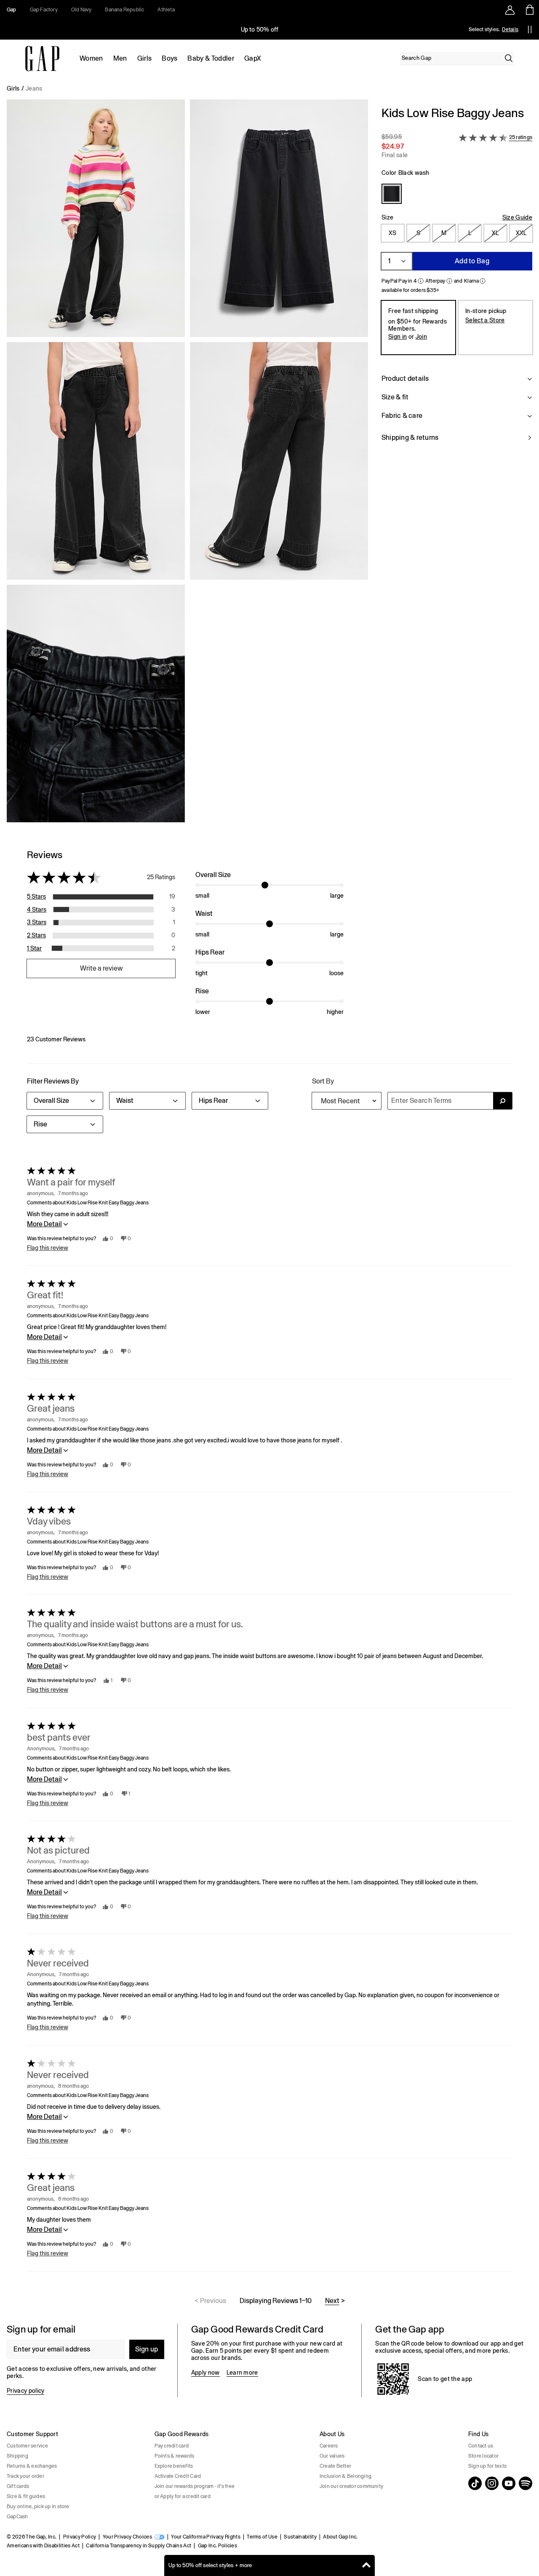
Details (510, 29)
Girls (145, 58)
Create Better (335, 2466)
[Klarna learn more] (483, 281)
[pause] (530, 29)
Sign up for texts (487, 2466)
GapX (253, 58)
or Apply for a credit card (183, 2496)
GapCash (17, 2517)
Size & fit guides (26, 2496)
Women (91, 58)
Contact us (481, 2446)
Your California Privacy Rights (206, 2537)
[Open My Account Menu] (510, 10)
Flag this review (48, 1248)
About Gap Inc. (340, 2537)
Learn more (242, 2373)
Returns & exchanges (32, 2466)
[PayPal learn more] (421, 281)
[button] (187, 464)
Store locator (483, 2456)
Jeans (34, 88)
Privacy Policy (80, 2537)
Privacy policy (25, 2391)
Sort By (323, 1081)
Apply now (205, 2373)
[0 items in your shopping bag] (529, 10)
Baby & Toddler (211, 58)
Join (421, 337)
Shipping (17, 2456)
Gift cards (18, 2486)
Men (120, 58)
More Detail (44, 1224)
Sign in (398, 337)
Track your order (25, 2476)
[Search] (509, 58)
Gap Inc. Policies (217, 2546)
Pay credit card (172, 2446)
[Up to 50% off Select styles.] (260, 29)
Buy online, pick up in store (38, 2506)
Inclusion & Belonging (346, 2476)
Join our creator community (351, 2486)
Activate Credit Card (178, 2476)
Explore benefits (174, 2466)
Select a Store (485, 320)
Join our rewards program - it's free (195, 2486)
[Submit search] (503, 1101)
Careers (329, 2446)
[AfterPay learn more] (449, 281)
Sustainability (300, 2537)
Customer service (27, 2446)
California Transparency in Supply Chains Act (139, 2546)
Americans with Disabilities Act (43, 2546)
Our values (332, 2456)
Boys (169, 58)
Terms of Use (262, 2537)
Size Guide (517, 217)
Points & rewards (175, 2456)
